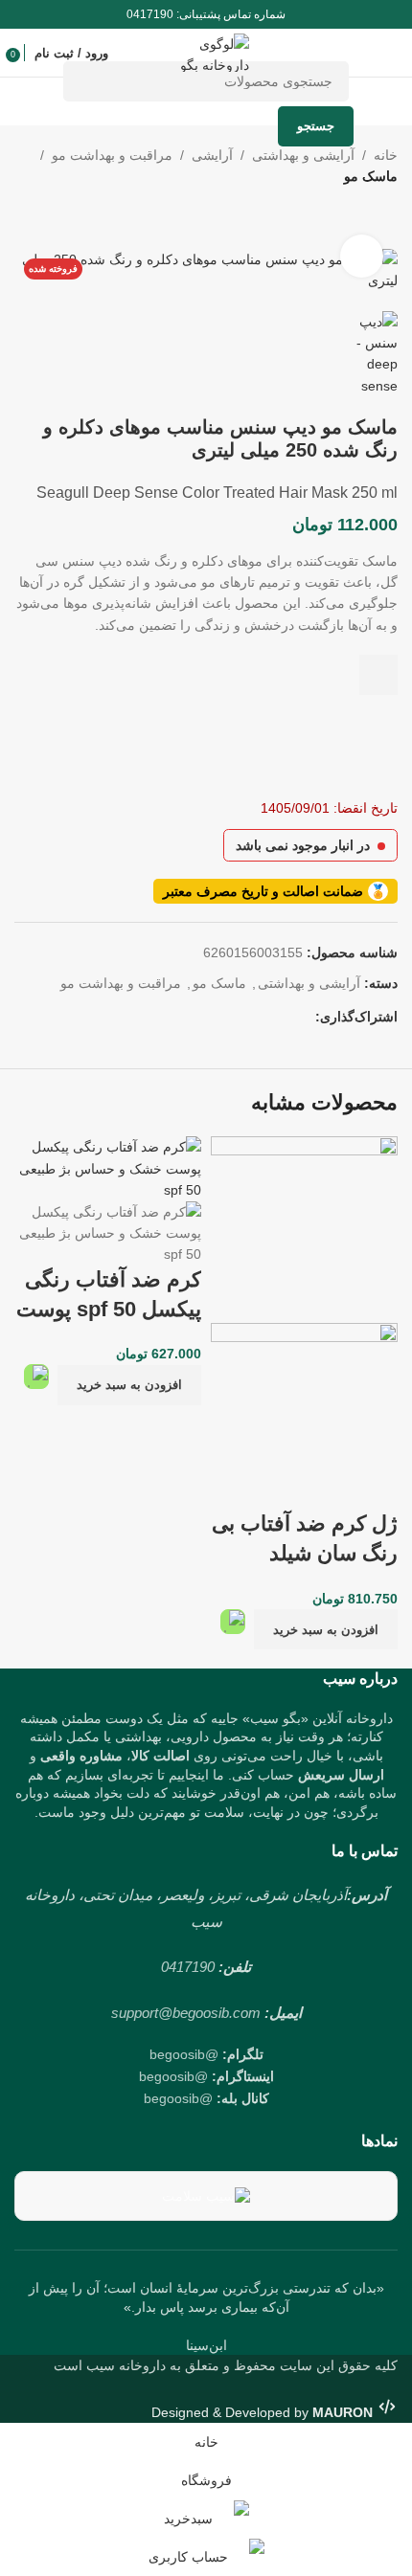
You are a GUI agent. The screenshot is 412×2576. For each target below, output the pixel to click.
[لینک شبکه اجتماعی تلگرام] (212, 1017)
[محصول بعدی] (340, 218)
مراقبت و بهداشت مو (112, 155)
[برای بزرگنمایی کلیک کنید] (362, 256)
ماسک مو (371, 176)
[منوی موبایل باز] (390, 53)
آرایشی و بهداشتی (303, 155)
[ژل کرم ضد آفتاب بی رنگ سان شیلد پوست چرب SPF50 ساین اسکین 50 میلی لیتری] (304, 1229)
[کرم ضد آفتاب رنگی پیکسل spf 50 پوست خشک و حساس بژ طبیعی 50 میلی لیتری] (108, 1168)
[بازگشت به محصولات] (363, 218)
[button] (326, 1629)
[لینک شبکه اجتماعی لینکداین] (235, 1017)
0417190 (188, 1967)
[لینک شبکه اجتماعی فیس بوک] (304, 1017)
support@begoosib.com (186, 2013)
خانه (386, 155)
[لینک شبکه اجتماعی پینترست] (258, 1017)
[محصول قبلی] (386, 218)
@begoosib (184, 2054)
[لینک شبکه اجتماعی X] (281, 1017)
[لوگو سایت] (206, 52)
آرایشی (212, 155)
